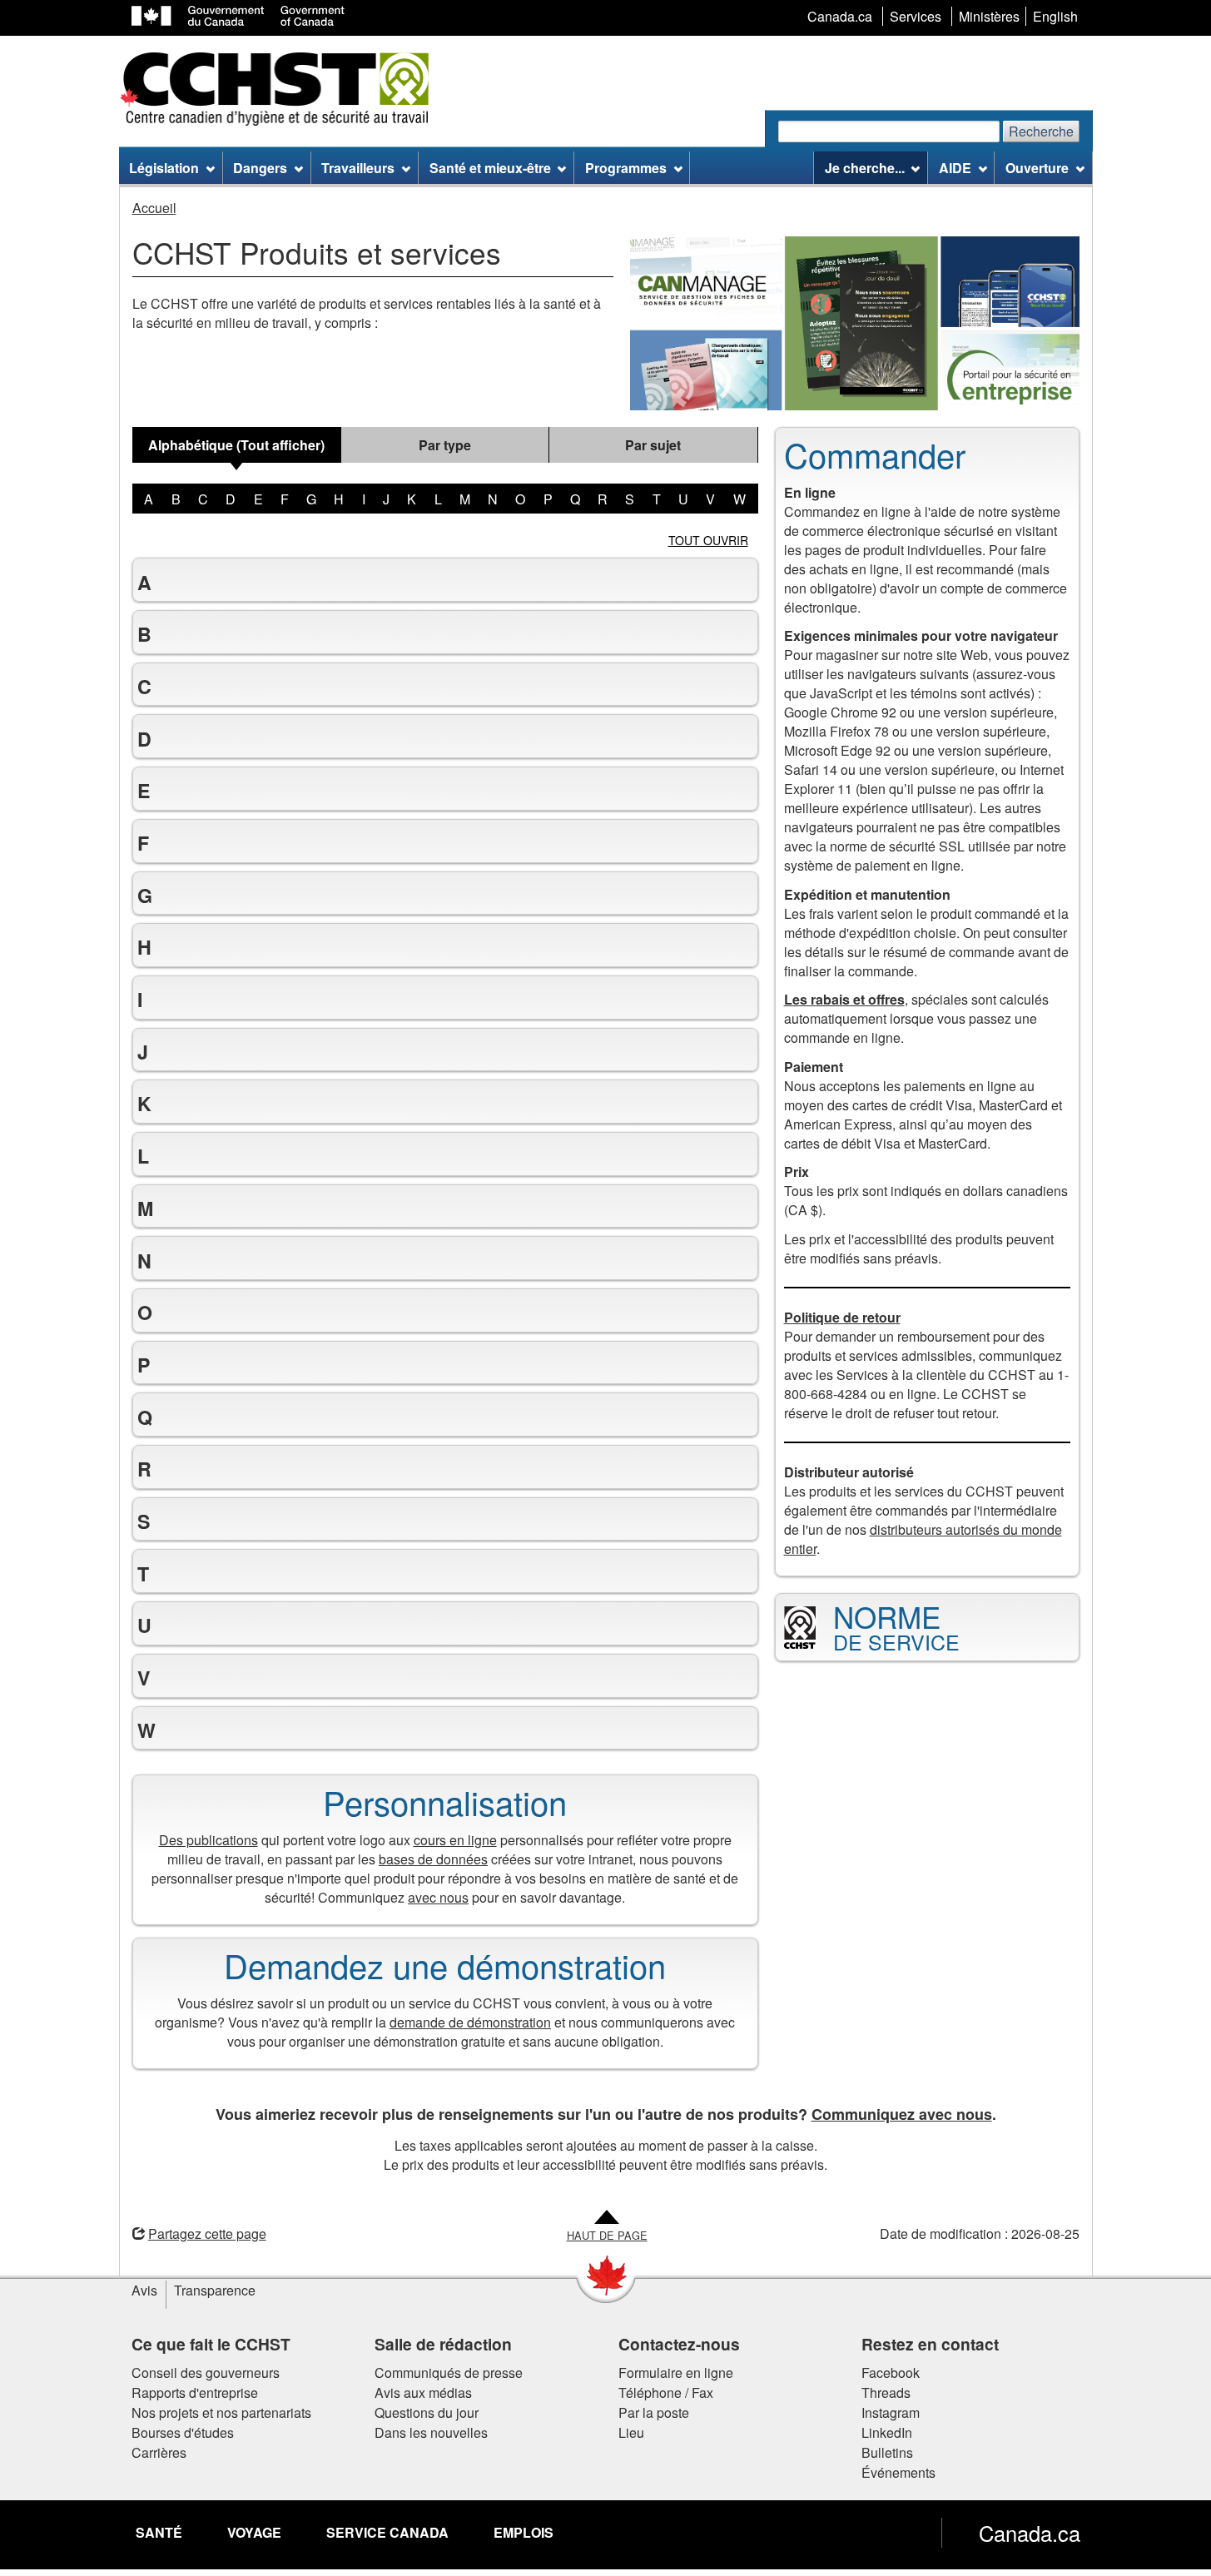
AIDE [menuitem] (955, 168)
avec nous (438, 1897)
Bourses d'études (183, 2432)
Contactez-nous (679, 2344)
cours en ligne (455, 1840)
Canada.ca (1030, 2533)
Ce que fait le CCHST (211, 2344)
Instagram (891, 2412)
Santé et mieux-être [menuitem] (490, 168)
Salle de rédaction (443, 2344)
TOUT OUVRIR (708, 540)
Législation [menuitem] (164, 168)
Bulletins (887, 2452)
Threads (886, 2392)
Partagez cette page (207, 2234)
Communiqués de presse (449, 2373)
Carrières (159, 2452)
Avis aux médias (423, 2392)
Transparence (215, 2290)
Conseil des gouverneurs (206, 2373)
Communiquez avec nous (902, 2114)
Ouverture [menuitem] (1037, 168)
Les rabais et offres (844, 999)
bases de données (433, 1859)
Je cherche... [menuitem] (865, 168)
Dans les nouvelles (431, 2432)
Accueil (154, 208)
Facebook (891, 2373)
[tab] (237, 445)
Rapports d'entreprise (195, 2392)
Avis (144, 2290)
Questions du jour (427, 2412)
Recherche (1041, 131)
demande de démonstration (470, 2022)
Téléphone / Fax (666, 2392)
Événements (898, 2472)
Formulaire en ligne (676, 2373)
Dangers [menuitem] (260, 168)
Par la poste (654, 2412)
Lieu (631, 2432)
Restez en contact (930, 2344)
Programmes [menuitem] (626, 168)
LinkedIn (887, 2432)
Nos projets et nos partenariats (221, 2412)
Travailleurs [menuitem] (358, 168)
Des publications (208, 1840)
